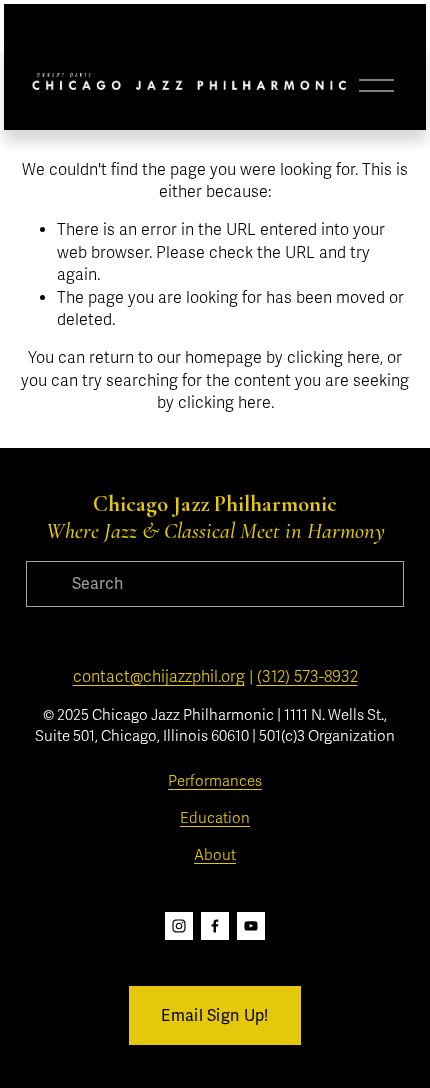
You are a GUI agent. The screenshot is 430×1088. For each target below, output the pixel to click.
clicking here (333, 358)
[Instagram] (179, 926)
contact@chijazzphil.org (159, 677)
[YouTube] (251, 926)
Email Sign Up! (214, 1016)
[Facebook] (215, 926)
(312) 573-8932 (307, 677)
